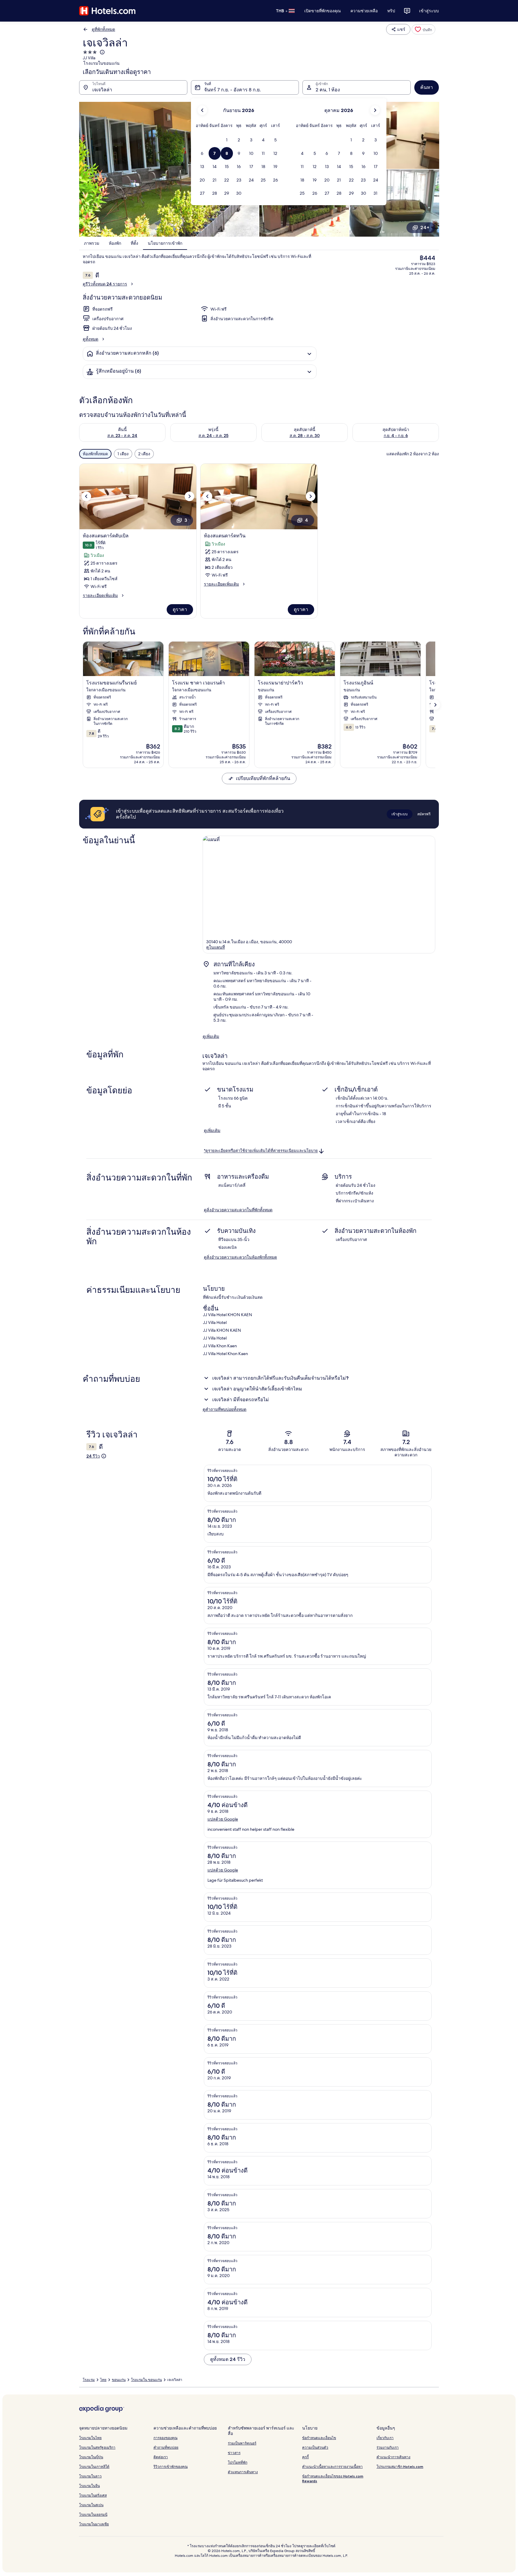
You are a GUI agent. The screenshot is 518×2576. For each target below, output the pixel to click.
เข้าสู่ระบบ (429, 11)
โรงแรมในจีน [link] (89, 2486)
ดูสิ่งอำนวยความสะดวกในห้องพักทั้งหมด (240, 1257)
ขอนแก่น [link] (119, 2380)
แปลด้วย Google (223, 1819)
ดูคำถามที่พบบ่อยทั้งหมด (225, 1409)
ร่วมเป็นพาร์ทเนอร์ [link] (242, 2443)
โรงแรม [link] (89, 2380)
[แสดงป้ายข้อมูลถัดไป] (435, 705)
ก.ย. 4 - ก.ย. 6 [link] (396, 436)
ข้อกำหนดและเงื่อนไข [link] (319, 2438)
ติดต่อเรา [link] (161, 2457)
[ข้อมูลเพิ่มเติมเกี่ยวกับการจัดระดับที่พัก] (102, 52)
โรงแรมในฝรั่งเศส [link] (93, 2495)
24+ (425, 227)
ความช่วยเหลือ (364, 11)
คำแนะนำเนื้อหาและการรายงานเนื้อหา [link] (332, 2467)
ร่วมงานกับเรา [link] (388, 2447)
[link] (423, 29)
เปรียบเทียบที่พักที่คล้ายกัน (263, 778)
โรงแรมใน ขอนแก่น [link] (146, 2380)
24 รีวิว (93, 1456)
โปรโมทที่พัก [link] (238, 2462)
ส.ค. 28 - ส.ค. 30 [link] (305, 436)
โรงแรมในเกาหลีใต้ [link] (94, 2467)
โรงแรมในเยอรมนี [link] (93, 2514)
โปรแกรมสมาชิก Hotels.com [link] (400, 2467)
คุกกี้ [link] (305, 2457)
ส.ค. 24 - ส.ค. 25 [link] (213, 436)
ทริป (391, 11)
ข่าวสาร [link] (234, 2453)
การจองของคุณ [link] (165, 2438)
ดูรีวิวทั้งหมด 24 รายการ (105, 284)
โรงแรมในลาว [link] (90, 2476)
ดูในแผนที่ (216, 947)
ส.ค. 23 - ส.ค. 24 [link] (122, 436)
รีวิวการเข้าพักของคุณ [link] (171, 2467)
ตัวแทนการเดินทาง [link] (243, 2472)
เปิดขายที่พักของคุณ (323, 11)
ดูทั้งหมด (91, 339)
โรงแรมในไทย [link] (90, 2438)
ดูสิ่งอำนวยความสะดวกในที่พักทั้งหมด (238, 1210)
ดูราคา (180, 609)
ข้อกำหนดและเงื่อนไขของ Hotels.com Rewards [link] (333, 2479)
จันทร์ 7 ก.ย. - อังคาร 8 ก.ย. (232, 90)
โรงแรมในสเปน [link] (91, 2505)
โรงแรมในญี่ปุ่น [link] (91, 2457)
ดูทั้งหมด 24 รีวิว (228, 2359)
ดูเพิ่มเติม (211, 1036)
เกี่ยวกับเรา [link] (385, 2438)
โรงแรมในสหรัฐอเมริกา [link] (97, 2447)
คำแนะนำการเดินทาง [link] (393, 2457)
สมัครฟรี (424, 814)
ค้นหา (427, 87)
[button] (227, 140)
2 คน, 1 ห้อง (328, 90)
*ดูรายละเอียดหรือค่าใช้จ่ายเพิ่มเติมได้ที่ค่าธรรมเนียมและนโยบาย (261, 1151)
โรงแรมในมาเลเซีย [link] (94, 2524)
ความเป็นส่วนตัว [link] (315, 2447)
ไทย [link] (103, 2380)
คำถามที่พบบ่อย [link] (166, 2447)
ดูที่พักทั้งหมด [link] (103, 29)
